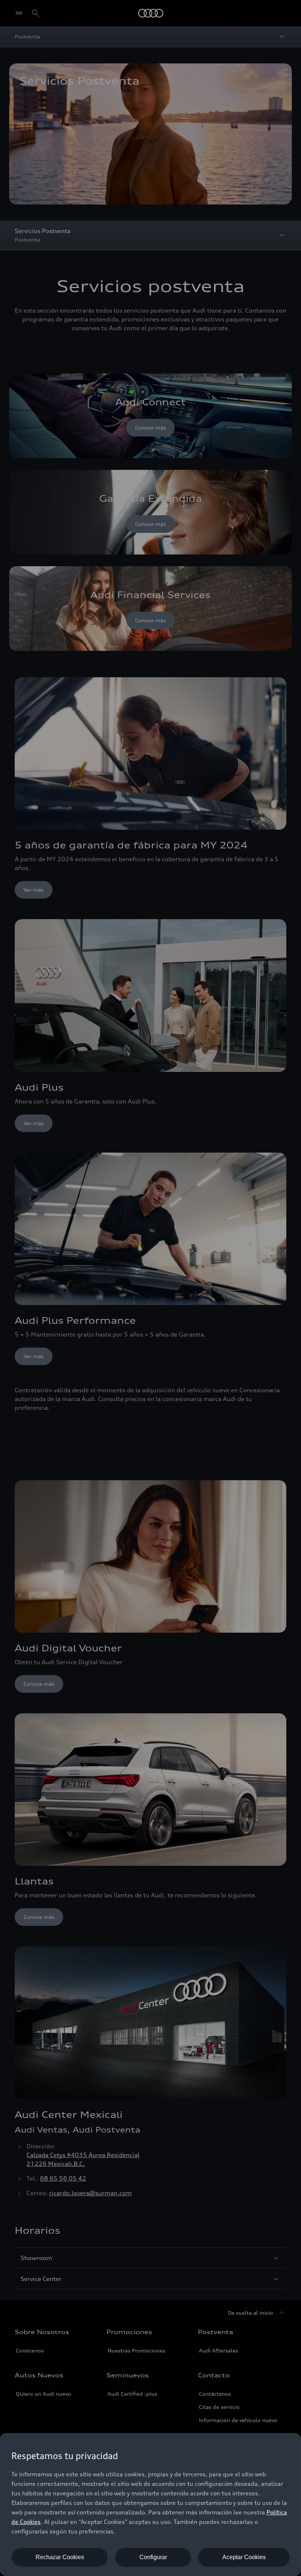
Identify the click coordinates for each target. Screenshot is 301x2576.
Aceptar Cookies (244, 2557)
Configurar (153, 2557)
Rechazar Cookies (60, 2557)
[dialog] (150, 2505)
